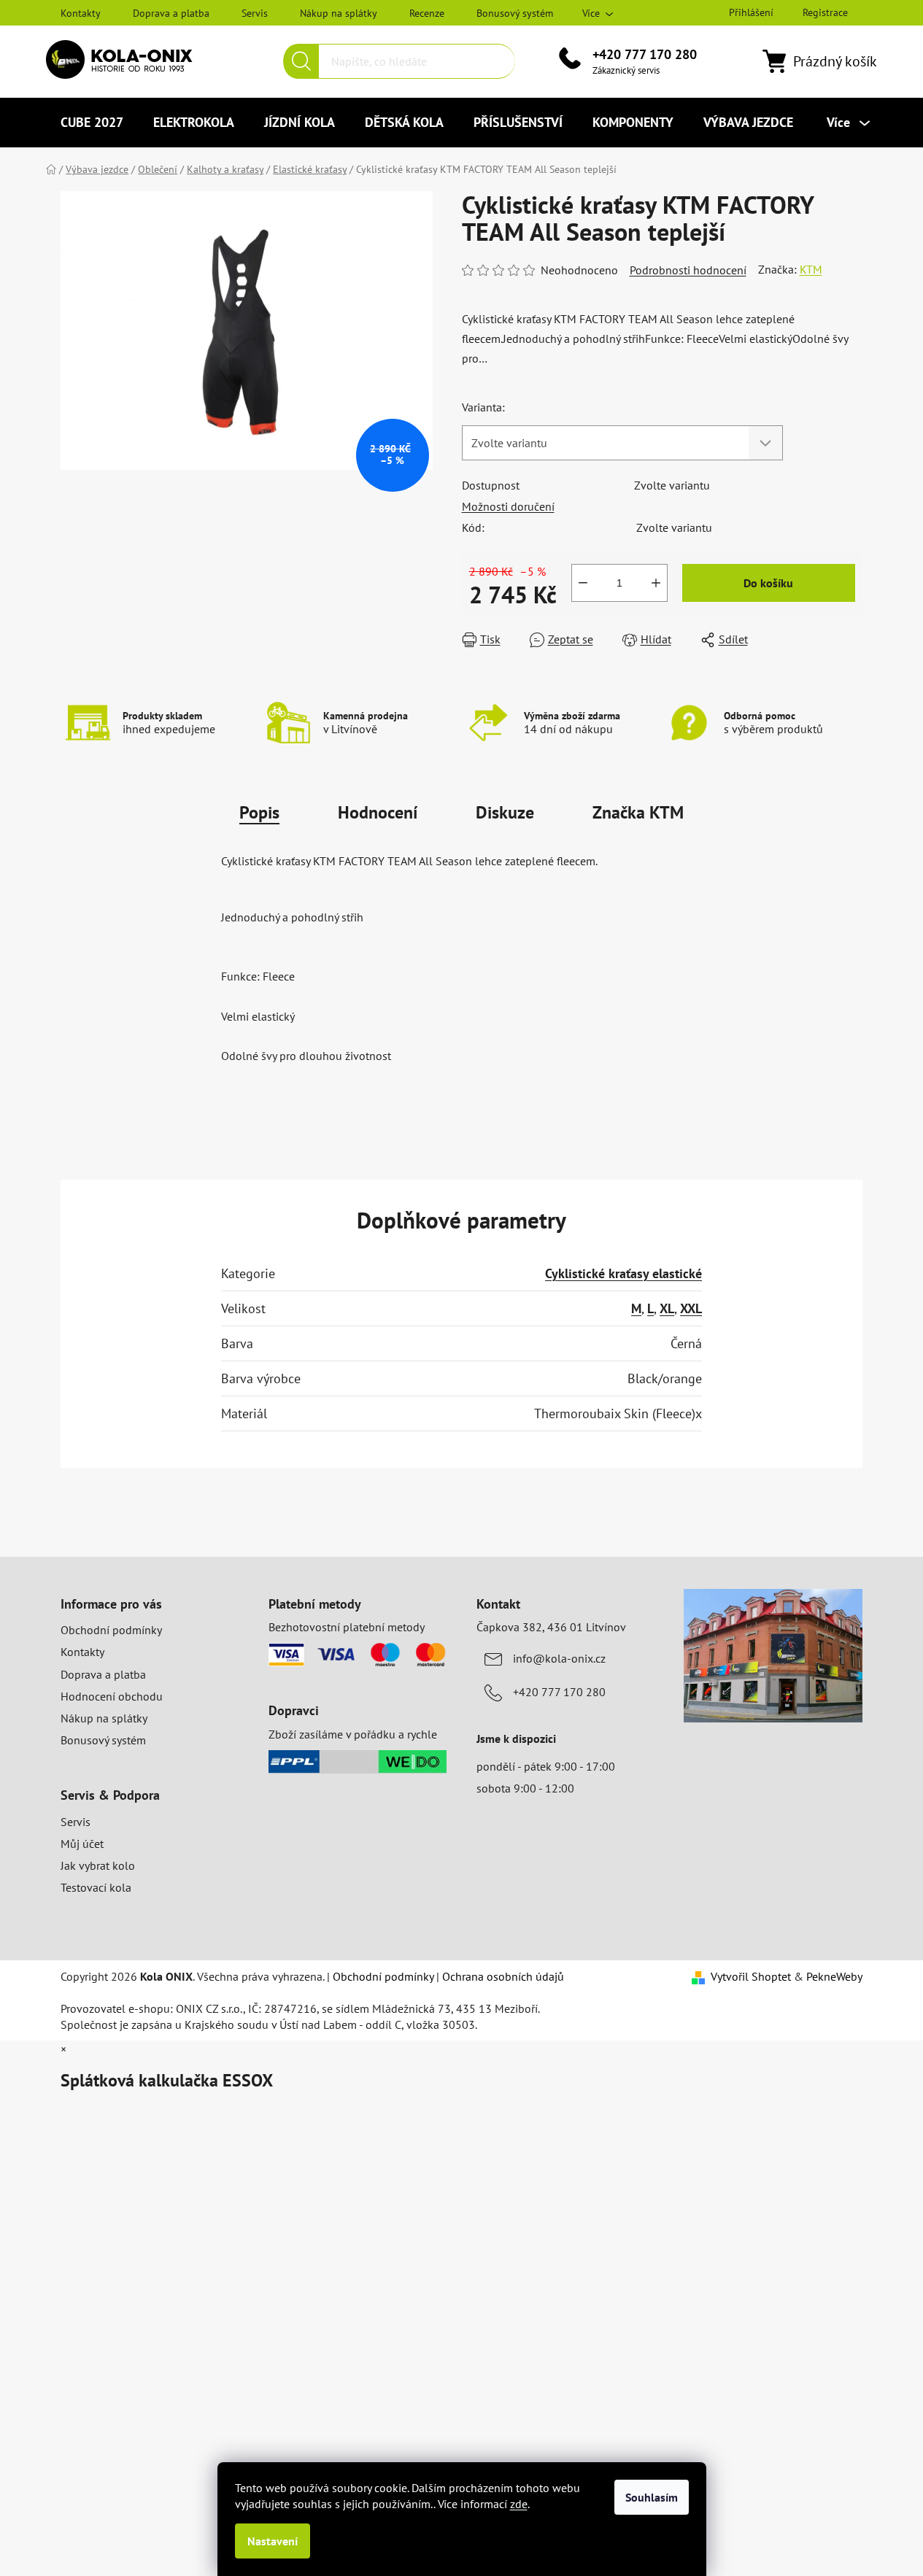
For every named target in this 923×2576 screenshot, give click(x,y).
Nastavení (273, 2541)
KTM (811, 269)
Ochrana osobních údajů (503, 1976)
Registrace (825, 12)
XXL (691, 1308)
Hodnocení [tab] (378, 812)
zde (519, 2504)
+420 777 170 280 (645, 54)
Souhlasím (652, 2497)
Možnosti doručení (508, 506)
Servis (255, 13)
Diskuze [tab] (505, 812)
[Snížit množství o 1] (583, 583)
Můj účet (82, 1844)
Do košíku (768, 583)
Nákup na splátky (339, 13)
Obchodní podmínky (111, 1630)
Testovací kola (96, 1887)
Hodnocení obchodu (112, 1696)
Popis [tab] (259, 812)
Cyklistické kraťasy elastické (623, 1273)
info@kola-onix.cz (559, 1658)
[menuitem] (92, 123)
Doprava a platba (171, 13)
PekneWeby (834, 1976)
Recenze (427, 13)
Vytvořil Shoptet (751, 1976)
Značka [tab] (638, 812)
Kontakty (81, 13)
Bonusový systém (515, 13)
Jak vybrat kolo (98, 1865)
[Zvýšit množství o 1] (656, 583)
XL (667, 1308)
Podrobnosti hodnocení (688, 270)
